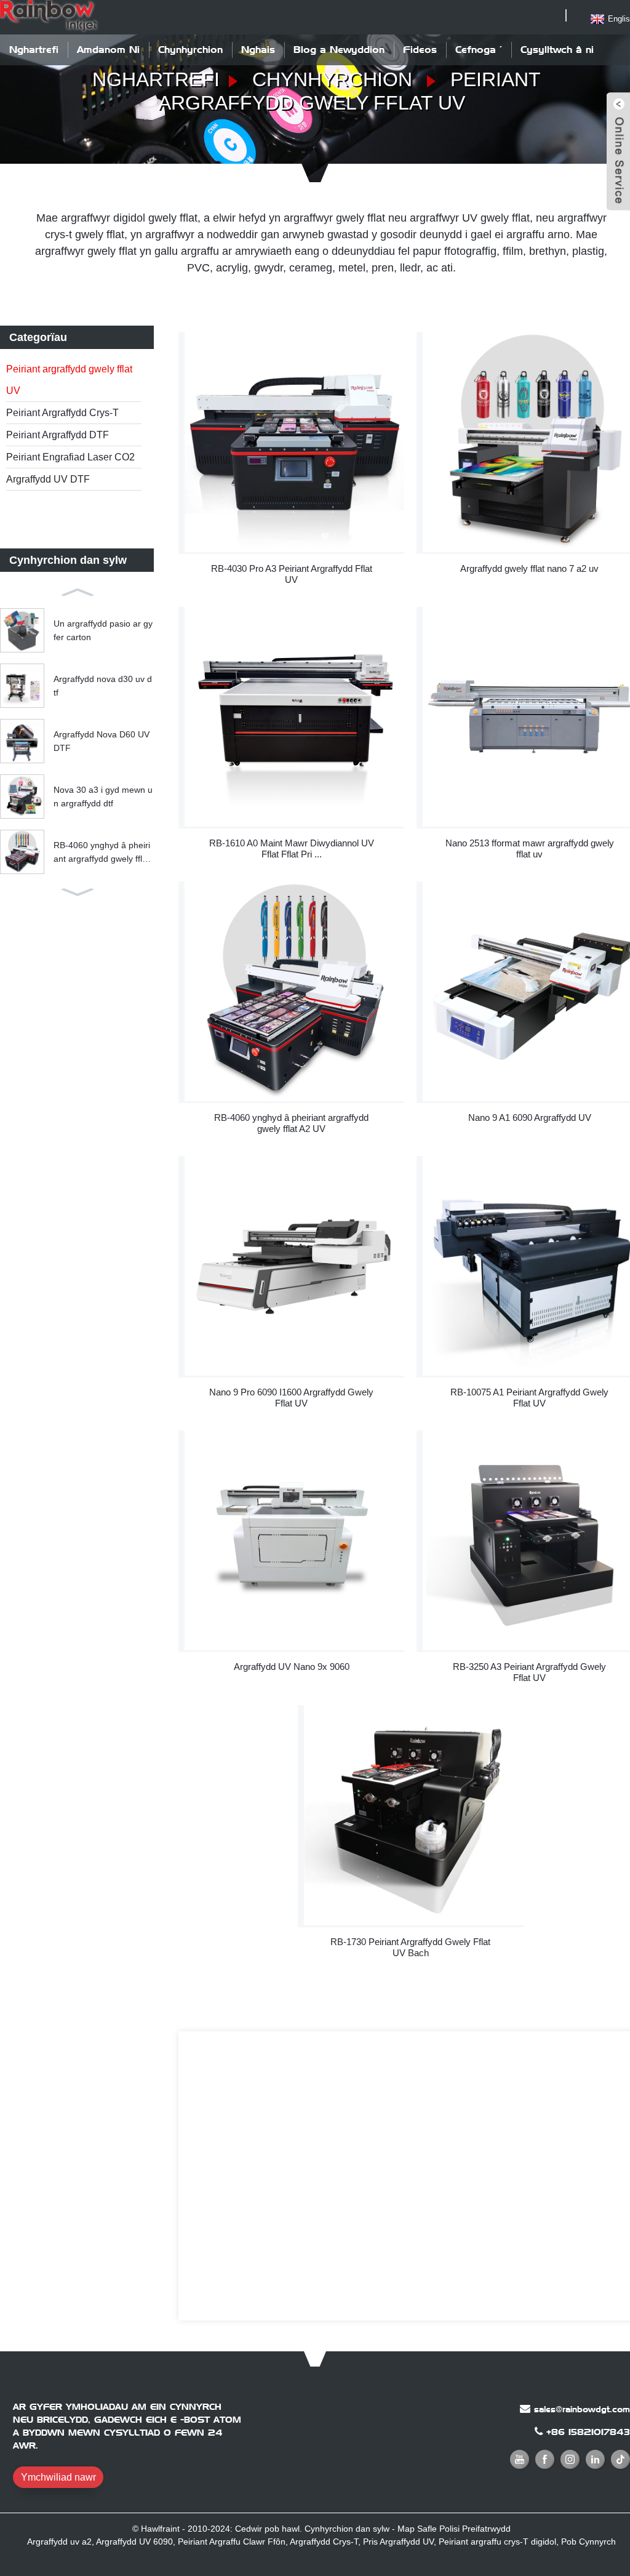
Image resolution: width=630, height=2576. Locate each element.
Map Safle (417, 2529)
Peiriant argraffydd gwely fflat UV (69, 380)
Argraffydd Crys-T (324, 2542)
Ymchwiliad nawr (58, 2477)
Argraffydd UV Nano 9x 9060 (292, 1667)
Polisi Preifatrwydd (475, 2529)
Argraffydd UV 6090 (134, 2542)
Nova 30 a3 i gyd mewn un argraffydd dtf (103, 796)
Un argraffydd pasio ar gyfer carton (103, 630)
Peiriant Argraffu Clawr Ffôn (232, 2542)
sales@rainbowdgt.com (582, 2409)
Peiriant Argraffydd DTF (58, 435)
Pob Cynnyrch (588, 2542)
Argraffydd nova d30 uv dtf (103, 686)
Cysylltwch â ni (557, 50)
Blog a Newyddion (339, 50)
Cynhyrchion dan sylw (347, 2529)
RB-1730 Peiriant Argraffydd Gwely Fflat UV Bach (410, 1947)
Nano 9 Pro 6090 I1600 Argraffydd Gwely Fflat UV (291, 1398)
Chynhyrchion (190, 50)
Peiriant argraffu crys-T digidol (497, 2542)
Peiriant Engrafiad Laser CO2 (70, 457)
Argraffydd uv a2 (59, 2542)
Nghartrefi (34, 50)
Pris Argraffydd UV (398, 2542)
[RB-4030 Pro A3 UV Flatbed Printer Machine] (294, 442)
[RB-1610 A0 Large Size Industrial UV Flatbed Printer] (294, 717)
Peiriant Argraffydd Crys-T (62, 413)
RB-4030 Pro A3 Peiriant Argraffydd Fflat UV (292, 574)
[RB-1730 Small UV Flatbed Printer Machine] (414, 1815)
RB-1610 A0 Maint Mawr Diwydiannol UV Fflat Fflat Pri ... (292, 849)
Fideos (420, 50)
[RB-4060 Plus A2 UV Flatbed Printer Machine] (294, 991)
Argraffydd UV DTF (48, 479)
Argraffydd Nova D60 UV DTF (102, 741)
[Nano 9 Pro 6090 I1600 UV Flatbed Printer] (294, 1266)
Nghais (258, 50)
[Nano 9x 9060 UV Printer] (294, 1540)
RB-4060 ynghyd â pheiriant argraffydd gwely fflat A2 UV (102, 853)
